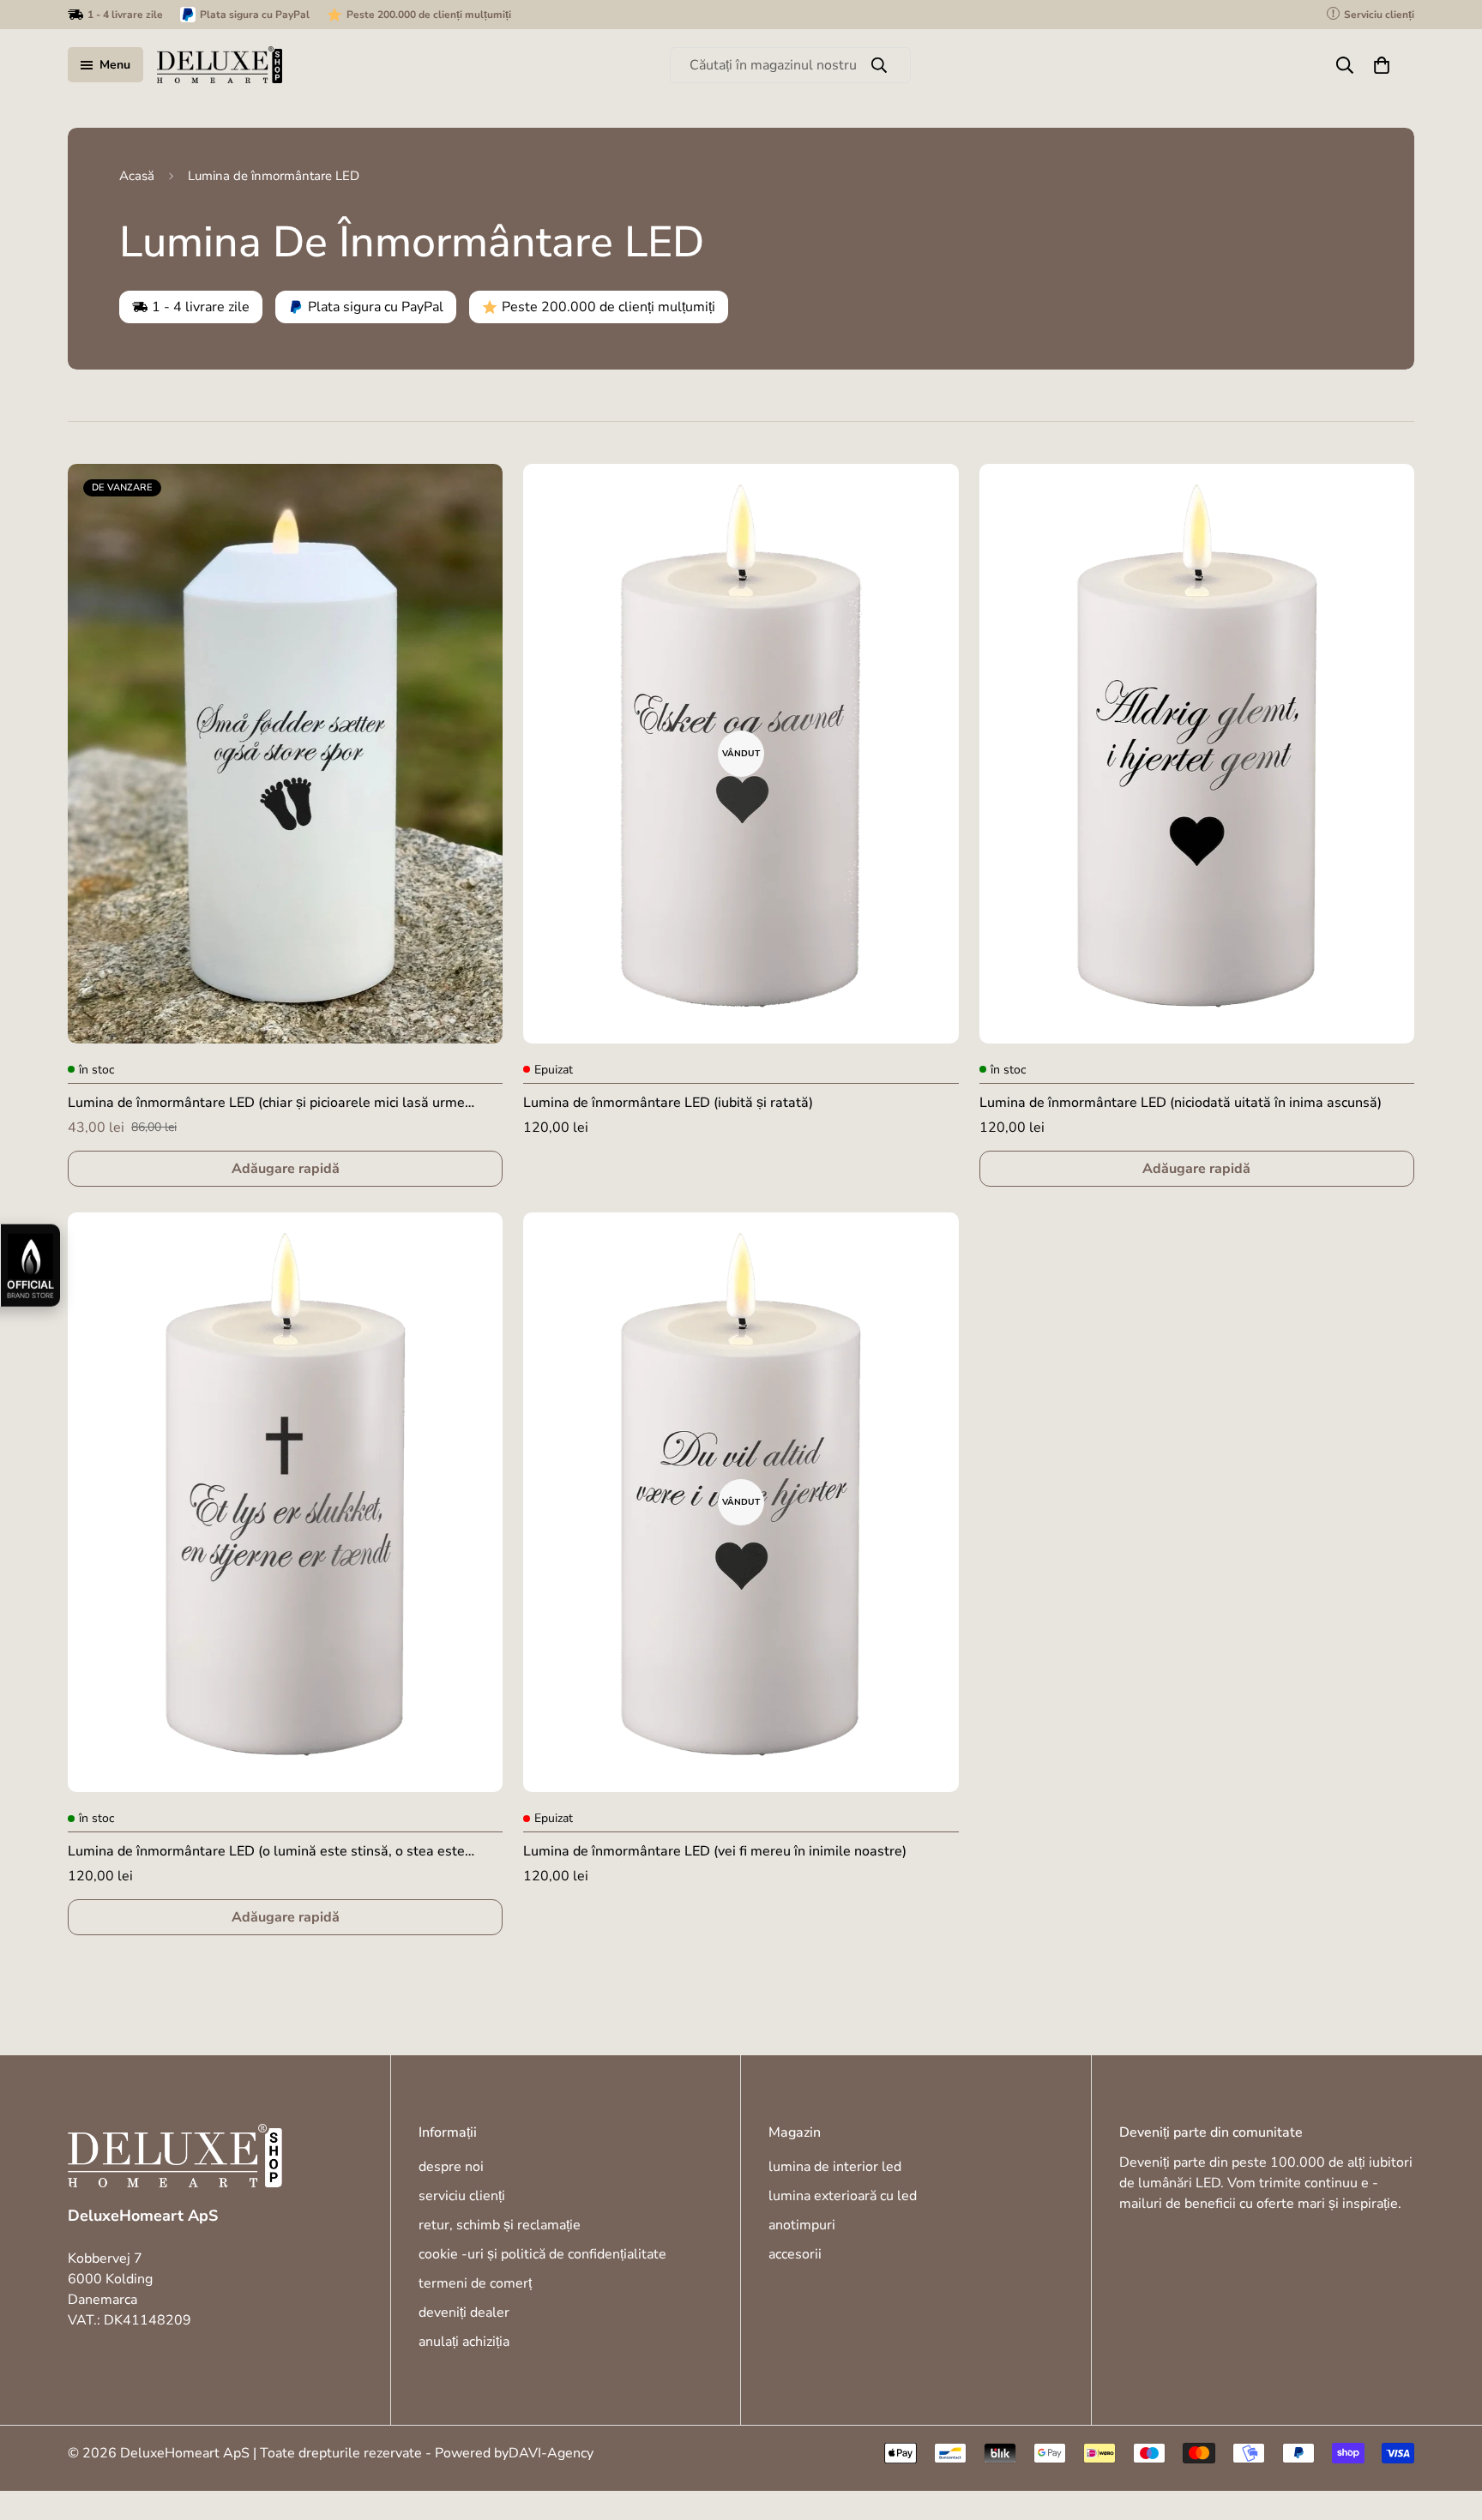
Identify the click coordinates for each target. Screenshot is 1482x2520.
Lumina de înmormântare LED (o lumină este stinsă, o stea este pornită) (266, 1852)
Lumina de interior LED (835, 2167)
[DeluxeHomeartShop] (220, 65)
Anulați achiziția (464, 2342)
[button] (1382, 65)
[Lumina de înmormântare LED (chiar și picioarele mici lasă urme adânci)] (285, 754)
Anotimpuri (802, 2225)
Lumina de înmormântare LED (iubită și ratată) (668, 1103)
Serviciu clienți (462, 2196)
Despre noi (451, 2167)
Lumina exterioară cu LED (843, 2196)
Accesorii (795, 2254)
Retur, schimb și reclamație (500, 2225)
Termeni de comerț (475, 2283)
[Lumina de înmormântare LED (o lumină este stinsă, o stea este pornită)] (285, 1502)
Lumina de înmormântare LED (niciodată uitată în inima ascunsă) (1181, 1103)
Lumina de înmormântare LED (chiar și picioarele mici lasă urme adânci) (266, 1103)
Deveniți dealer (464, 2313)
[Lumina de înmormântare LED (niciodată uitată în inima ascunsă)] (1197, 754)
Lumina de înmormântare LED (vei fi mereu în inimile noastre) (715, 1851)
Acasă (137, 176)
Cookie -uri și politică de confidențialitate (542, 2254)
